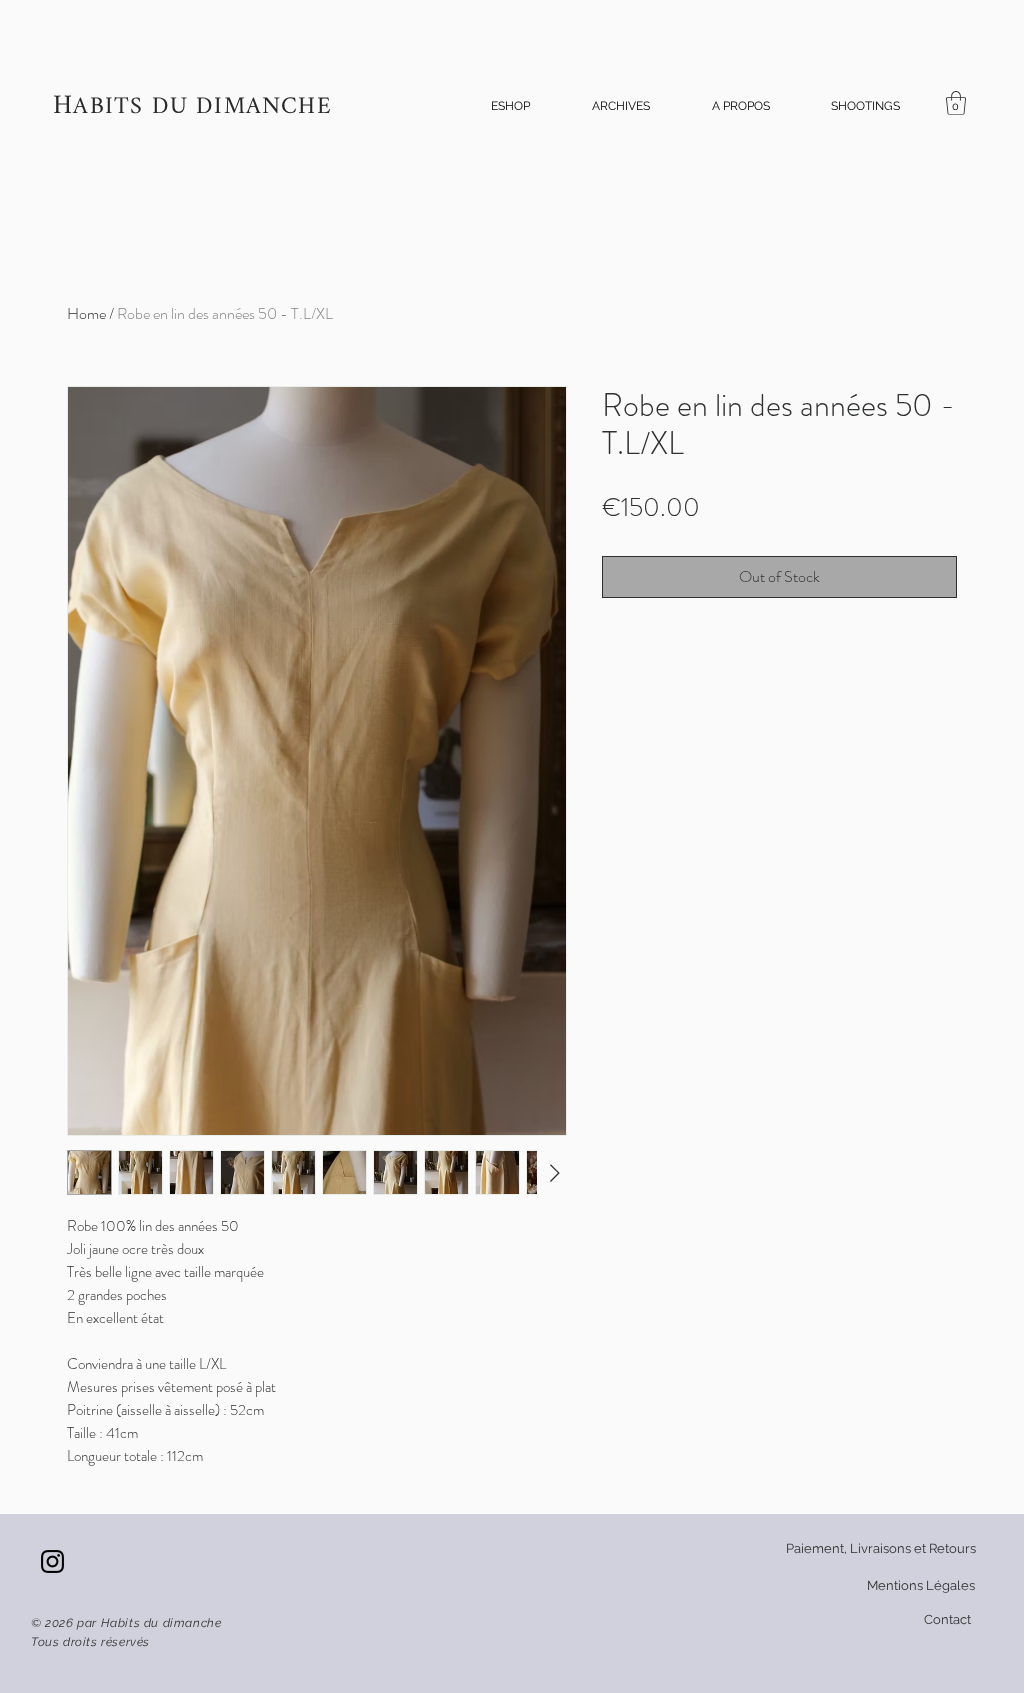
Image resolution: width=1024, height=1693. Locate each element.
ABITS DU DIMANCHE (202, 107)
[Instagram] (52, 1561)
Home (86, 313)
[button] (510, 106)
